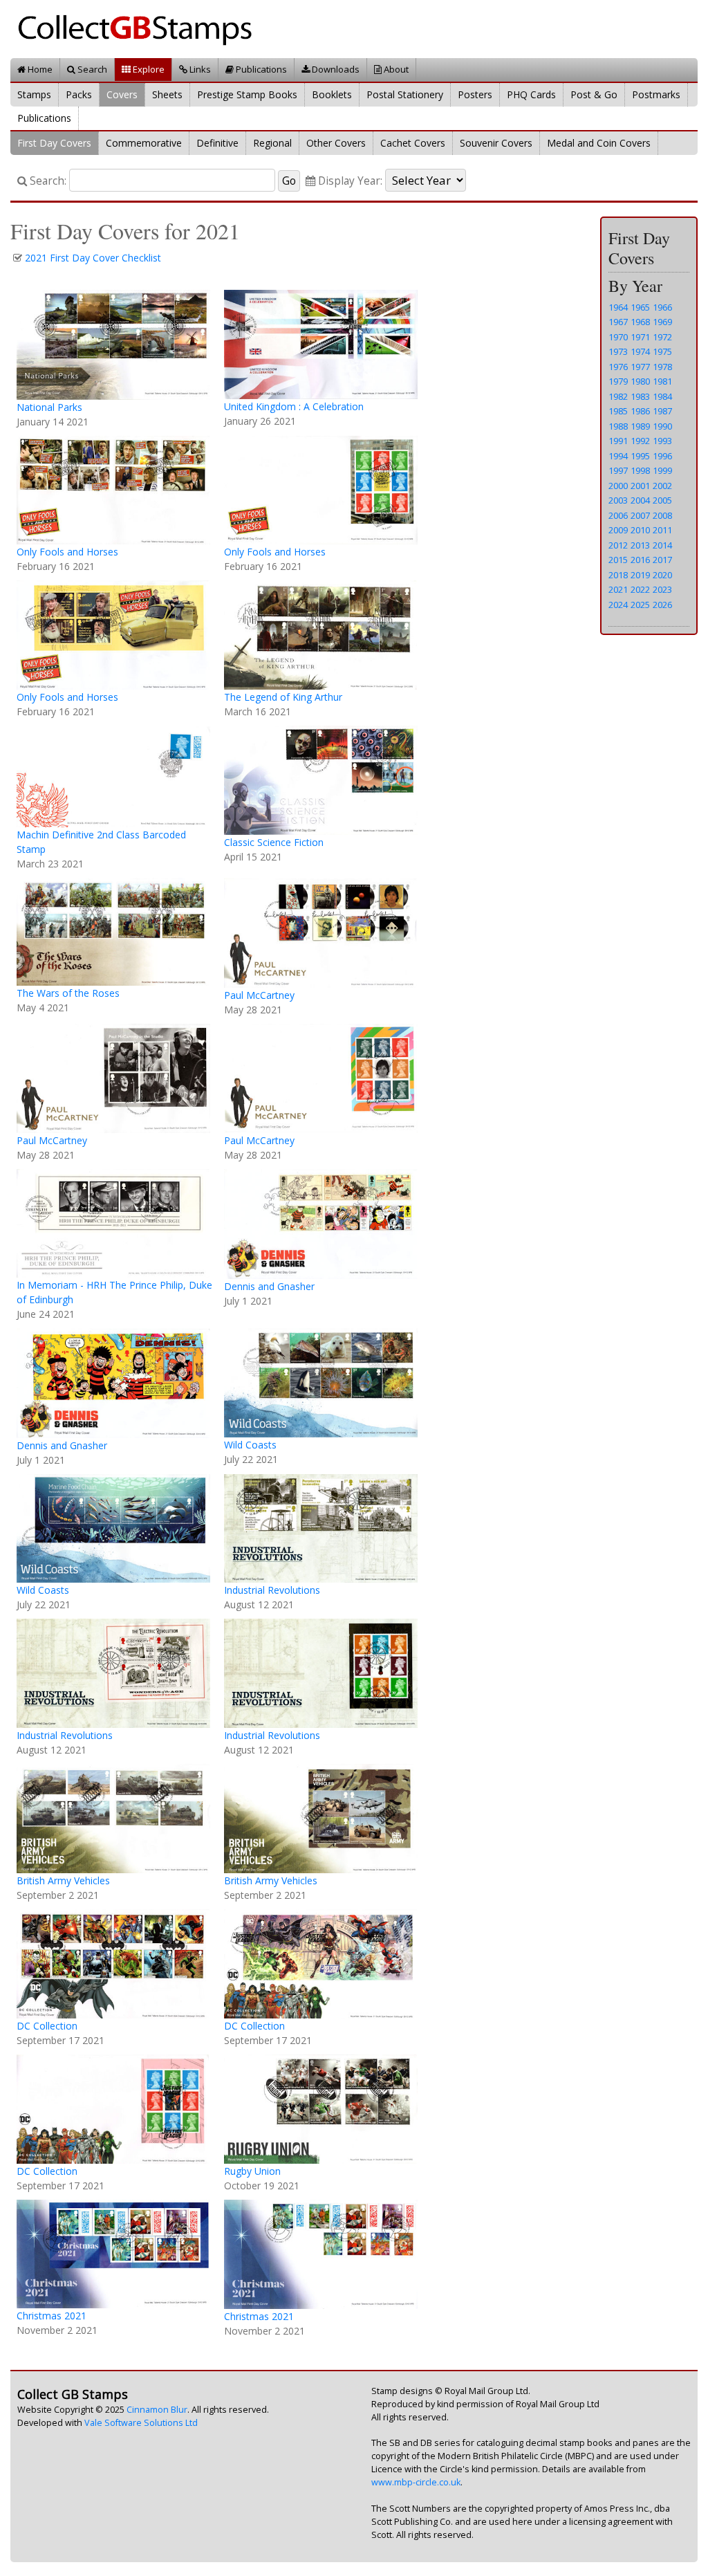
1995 (640, 456)
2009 (618, 530)
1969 (662, 322)
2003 (618, 500)
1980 (640, 381)
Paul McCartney (259, 995)
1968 (640, 322)
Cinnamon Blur (157, 2410)
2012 (618, 545)
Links (199, 69)
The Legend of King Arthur (283, 697)
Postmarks (656, 94)
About (395, 69)
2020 (662, 575)
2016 (640, 560)
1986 (640, 411)
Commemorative (144, 143)
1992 (640, 441)
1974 (640, 351)
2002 (662, 486)
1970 (618, 337)
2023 (662, 589)
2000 (618, 486)
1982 (618, 396)
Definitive (217, 143)
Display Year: (349, 181)
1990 (662, 426)
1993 (662, 441)
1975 (662, 351)
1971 (640, 337)
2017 (662, 560)
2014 (662, 545)
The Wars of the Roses (68, 993)
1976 (618, 367)
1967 (618, 322)
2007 (640, 515)
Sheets (167, 94)
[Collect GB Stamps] (140, 28)
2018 (618, 575)
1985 (618, 411)
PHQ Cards (531, 94)
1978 (662, 367)
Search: (47, 181)
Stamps (34, 94)
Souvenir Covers (496, 143)
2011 (662, 530)
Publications (260, 69)
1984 (662, 396)
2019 (640, 575)
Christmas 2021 (52, 2316)
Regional (272, 143)
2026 (662, 605)
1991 (618, 441)
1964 (618, 307)
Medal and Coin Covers (599, 143)
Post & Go (594, 94)
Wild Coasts (250, 1445)
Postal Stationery (405, 94)
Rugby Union (252, 2171)
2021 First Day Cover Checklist (93, 258)
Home (39, 69)
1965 (640, 307)
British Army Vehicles (63, 1880)
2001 (640, 486)
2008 (662, 515)
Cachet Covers (413, 143)
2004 (640, 500)
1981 (662, 381)
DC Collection (47, 2026)
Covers (122, 94)
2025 (640, 605)
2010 (640, 530)
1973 (618, 351)
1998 (640, 470)
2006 (618, 515)
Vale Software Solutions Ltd (141, 2423)
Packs (79, 94)
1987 (662, 411)
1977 (640, 367)
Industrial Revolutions (272, 1590)
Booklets (332, 94)
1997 (618, 470)
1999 (662, 470)
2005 (662, 500)
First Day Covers (54, 143)
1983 (640, 396)
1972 (662, 337)
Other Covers (336, 143)
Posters (475, 94)
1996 (662, 456)
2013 (640, 545)
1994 (618, 456)
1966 (662, 307)
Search (91, 69)
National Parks (49, 407)
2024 (618, 605)
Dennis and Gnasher (269, 1286)
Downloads (335, 69)
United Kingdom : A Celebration (294, 406)
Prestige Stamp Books (247, 94)
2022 (640, 589)
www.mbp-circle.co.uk (416, 2482)
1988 (618, 426)
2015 (618, 560)
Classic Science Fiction (274, 842)
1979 (618, 381)
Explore (148, 69)
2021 (618, 589)
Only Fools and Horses (67, 552)
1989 (640, 426)
